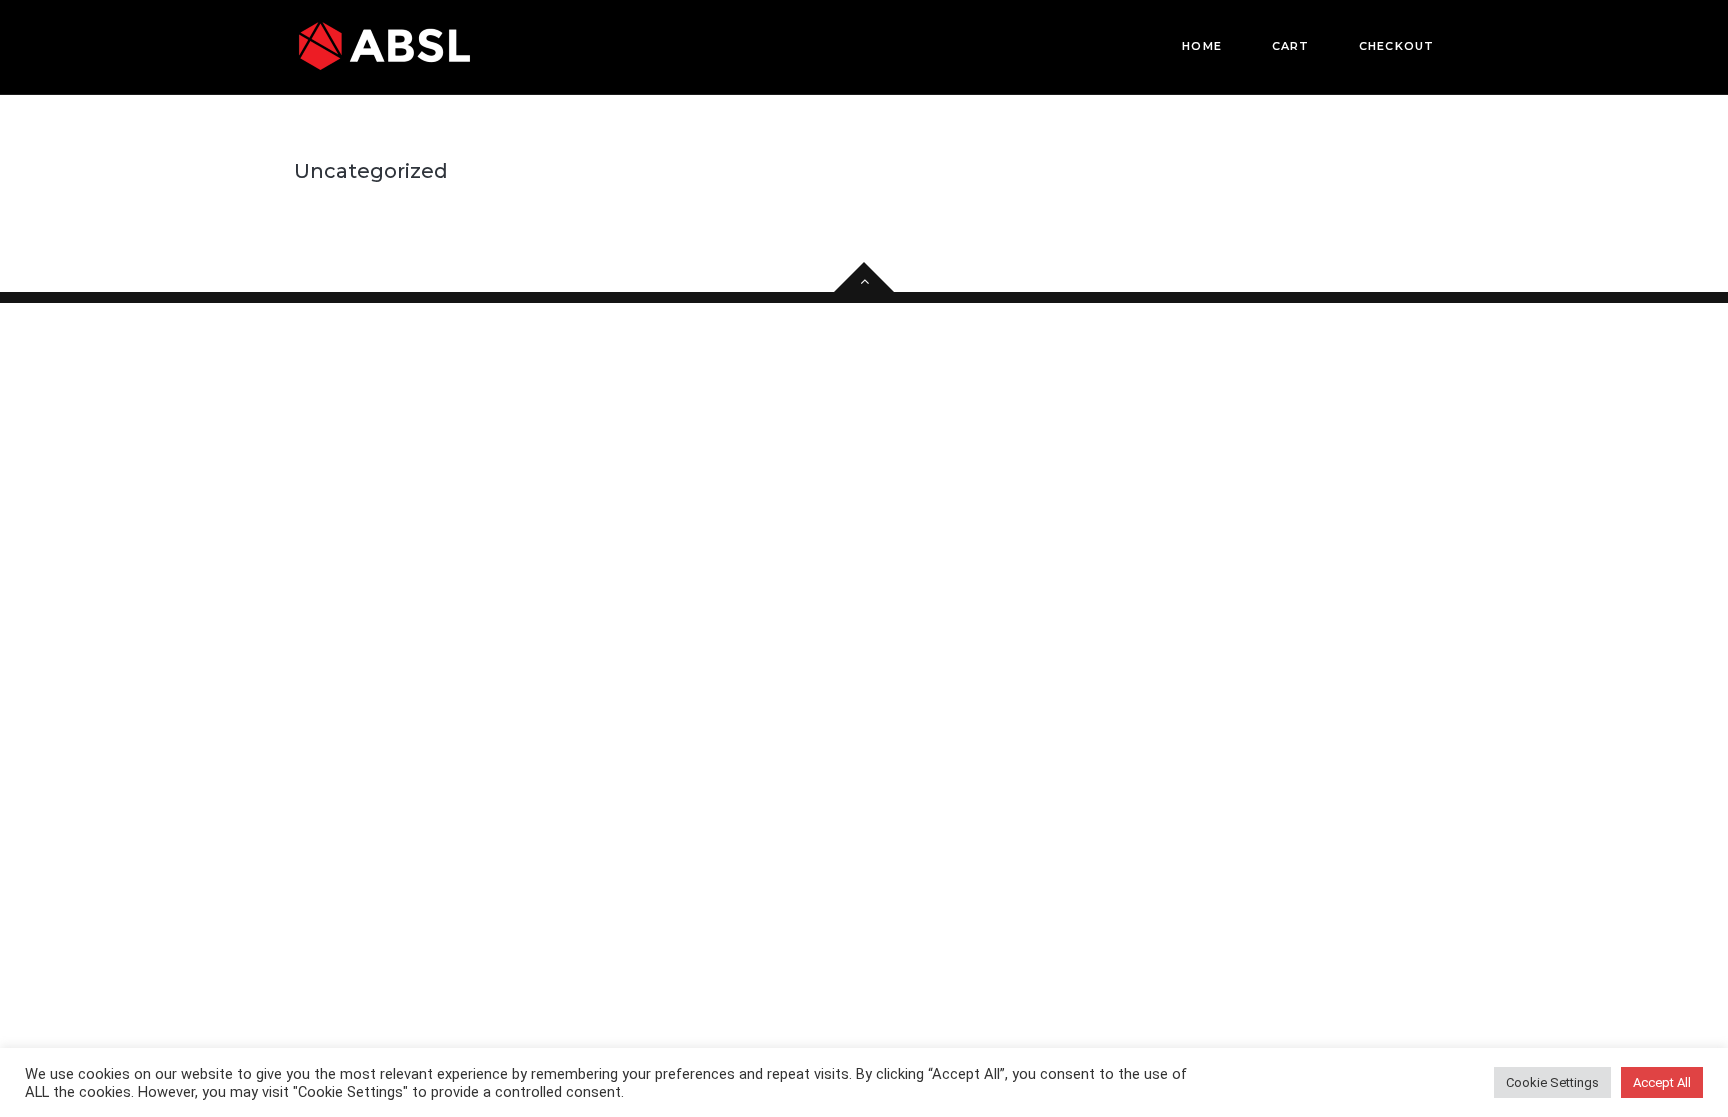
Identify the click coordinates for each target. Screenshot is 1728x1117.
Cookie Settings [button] (1552, 1082)
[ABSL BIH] (384, 46)
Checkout (1396, 46)
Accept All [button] (1662, 1082)
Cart (1290, 46)
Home (1201, 46)
